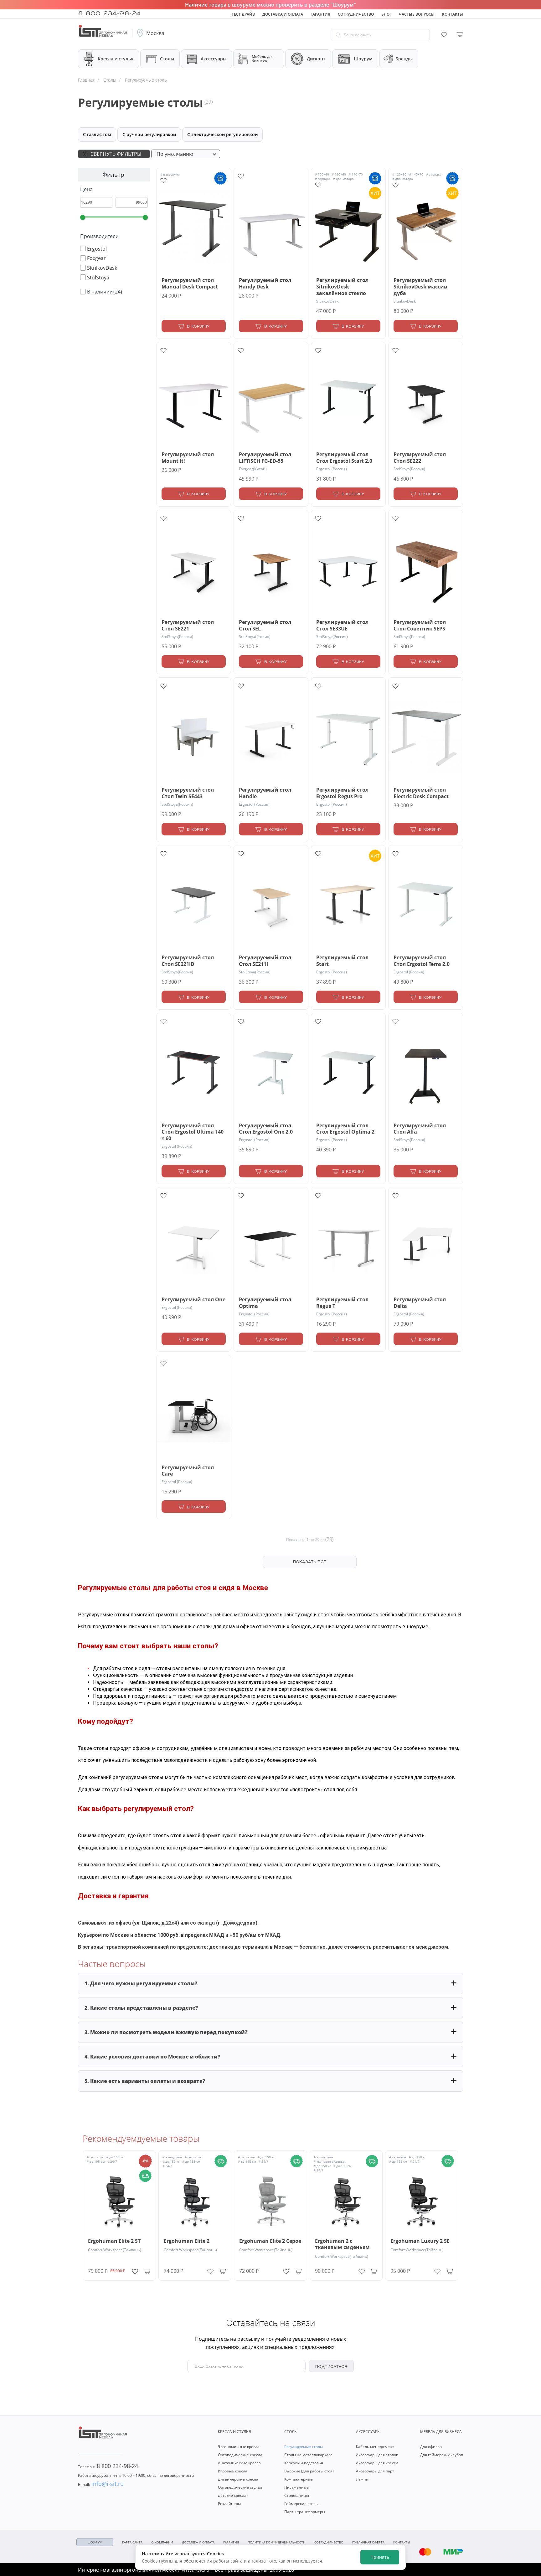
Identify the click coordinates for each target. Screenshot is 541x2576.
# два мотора (343, 179)
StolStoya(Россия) (409, 469)
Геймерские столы (301, 2504)
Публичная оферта (368, 2542)
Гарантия (320, 14)
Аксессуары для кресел (377, 2463)
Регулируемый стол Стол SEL (265, 625)
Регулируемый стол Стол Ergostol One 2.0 (266, 1129)
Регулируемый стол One (193, 1300)
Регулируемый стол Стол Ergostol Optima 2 (345, 1129)
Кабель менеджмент (375, 2447)
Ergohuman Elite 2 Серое (270, 2241)
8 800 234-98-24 (109, 13)
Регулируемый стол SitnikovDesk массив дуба (420, 287)
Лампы (362, 2479)
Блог (386, 14)
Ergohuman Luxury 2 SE (420, 2241)
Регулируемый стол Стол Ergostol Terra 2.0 (422, 961)
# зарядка (323, 179)
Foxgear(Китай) (253, 469)
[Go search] (338, 35)
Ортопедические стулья (240, 2487)
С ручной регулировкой (149, 134)
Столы (167, 59)
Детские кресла (232, 2495)
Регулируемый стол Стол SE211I (265, 961)
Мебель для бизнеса (263, 59)
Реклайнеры (229, 2504)
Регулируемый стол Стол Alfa (420, 1129)
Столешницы (297, 2495)
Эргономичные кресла (239, 2447)
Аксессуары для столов (377, 2455)
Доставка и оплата (283, 14)
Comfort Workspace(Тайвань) (115, 2250)
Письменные (296, 2487)
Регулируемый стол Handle (265, 793)
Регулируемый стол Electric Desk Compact (421, 793)
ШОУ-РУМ (95, 2542)
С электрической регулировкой (222, 134)
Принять (380, 2557)
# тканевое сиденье (329, 2161)
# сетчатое (95, 2157)
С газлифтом (97, 134)
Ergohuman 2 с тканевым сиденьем (342, 2244)
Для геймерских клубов (442, 2455)
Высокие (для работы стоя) (309, 2471)
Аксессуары (214, 59)
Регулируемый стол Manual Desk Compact (190, 283)
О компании (162, 2542)
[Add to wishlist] (163, 181)
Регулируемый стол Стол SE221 (188, 625)
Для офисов (431, 2447)
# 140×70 (356, 174)
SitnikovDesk (327, 301)
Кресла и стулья (116, 59)
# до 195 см (96, 2161)
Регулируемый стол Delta (420, 1303)
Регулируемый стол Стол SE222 (420, 458)
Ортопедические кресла (240, 2455)
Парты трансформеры (305, 2512)
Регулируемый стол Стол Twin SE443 (188, 793)
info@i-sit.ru (101, 2484)
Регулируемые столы (304, 2447)
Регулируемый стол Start (342, 961)
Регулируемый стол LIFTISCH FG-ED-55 (265, 458)
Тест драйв (243, 14)
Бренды (404, 59)
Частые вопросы (417, 14)
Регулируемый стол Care (188, 1471)
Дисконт (316, 59)
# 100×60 (322, 174)
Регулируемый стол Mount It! (188, 458)
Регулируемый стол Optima (265, 1303)
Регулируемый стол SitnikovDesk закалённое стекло (342, 287)
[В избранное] (135, 2270)
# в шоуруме (170, 174)
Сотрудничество (356, 14)
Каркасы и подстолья (304, 2463)
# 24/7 (112, 2161)
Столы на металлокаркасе (308, 2455)
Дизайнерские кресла (238, 2479)
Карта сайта (132, 2542)
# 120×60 (339, 174)
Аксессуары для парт (375, 2471)
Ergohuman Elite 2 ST (114, 2241)
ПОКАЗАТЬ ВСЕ (310, 1561)
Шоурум (363, 59)
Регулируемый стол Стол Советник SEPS (420, 625)
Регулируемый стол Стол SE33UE (342, 625)
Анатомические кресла (239, 2463)
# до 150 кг (115, 2157)
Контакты (453, 14)
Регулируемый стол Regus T (342, 1303)
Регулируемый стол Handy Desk (265, 283)
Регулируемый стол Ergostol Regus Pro (342, 793)
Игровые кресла (233, 2471)
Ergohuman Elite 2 (187, 2241)
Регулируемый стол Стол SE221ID (188, 961)
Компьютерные (299, 2479)
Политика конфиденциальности (277, 2542)
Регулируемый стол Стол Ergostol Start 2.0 (344, 458)
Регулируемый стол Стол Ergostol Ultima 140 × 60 (193, 1132)
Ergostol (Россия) (332, 469)
